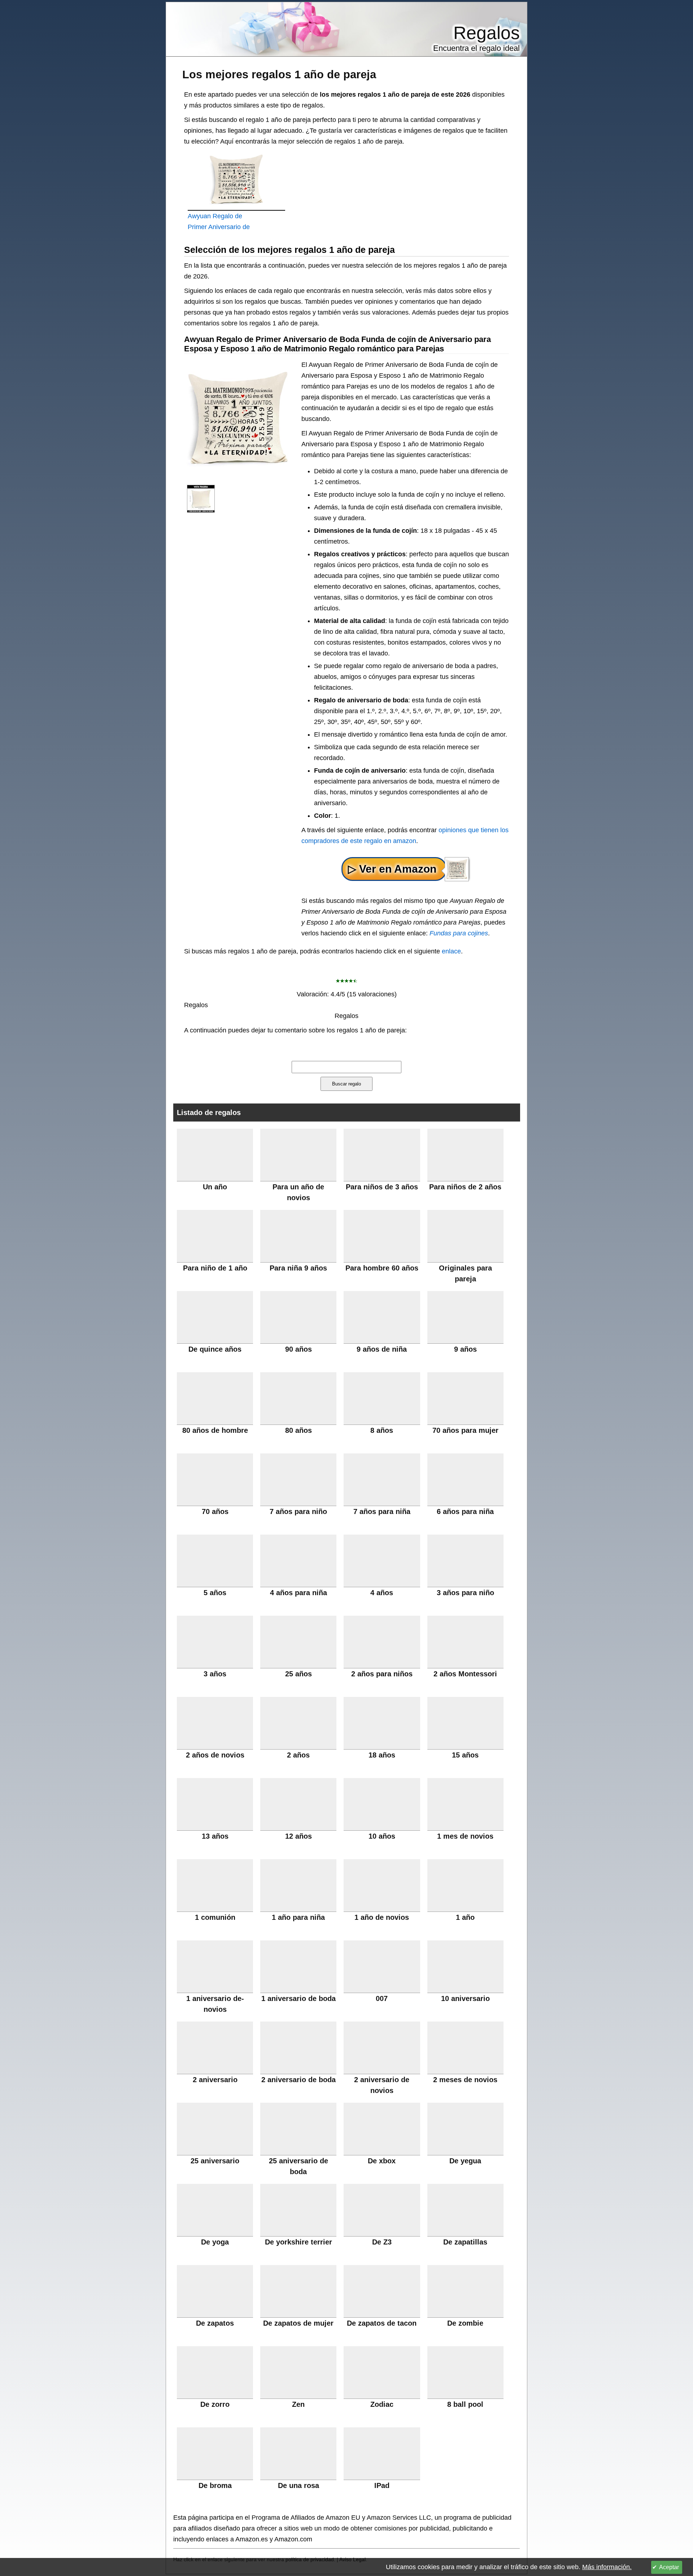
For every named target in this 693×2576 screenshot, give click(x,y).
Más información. (607, 2567)
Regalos (487, 33)
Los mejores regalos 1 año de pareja (279, 74)
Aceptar (669, 2567)
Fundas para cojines (459, 933)
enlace (451, 951)
